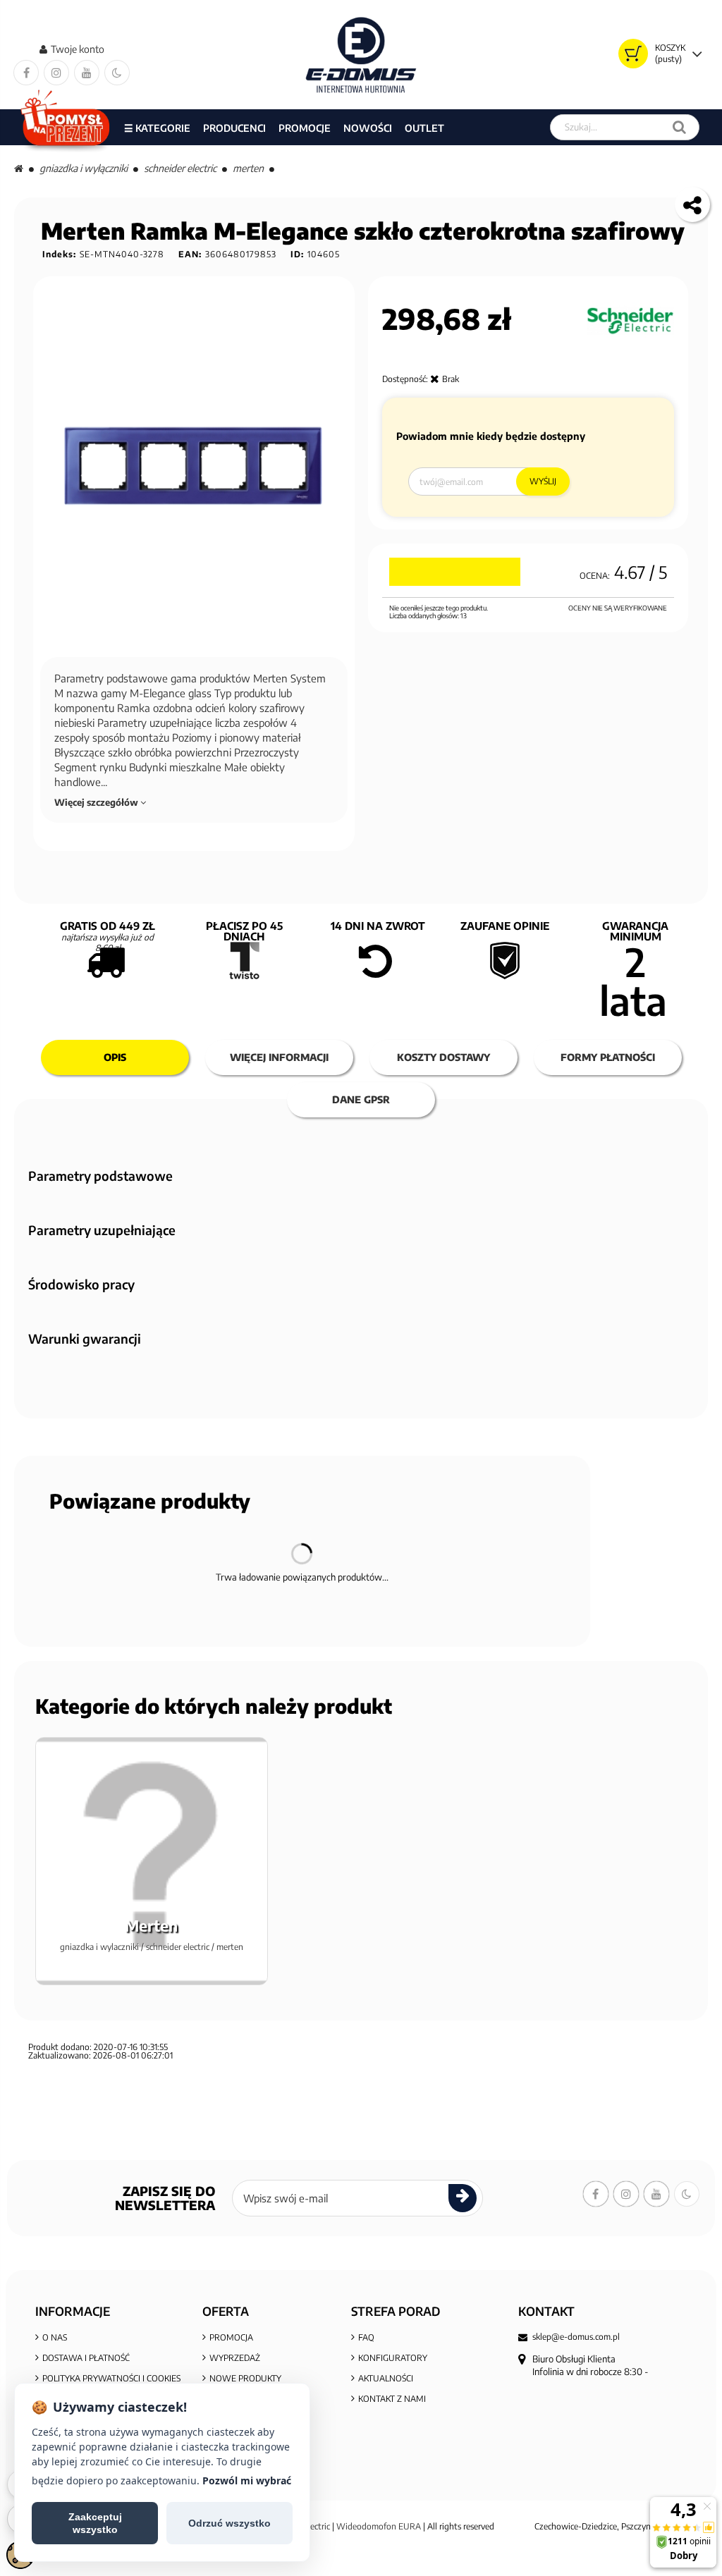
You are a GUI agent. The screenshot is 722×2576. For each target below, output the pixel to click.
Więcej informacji (279, 1057)
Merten (248, 168)
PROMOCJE (305, 128)
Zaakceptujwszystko (95, 2523)
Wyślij (543, 481)
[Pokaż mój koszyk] (633, 54)
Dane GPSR (361, 1099)
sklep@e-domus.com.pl (576, 2337)
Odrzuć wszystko (230, 2523)
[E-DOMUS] (361, 55)
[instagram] (56, 73)
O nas (55, 2337)
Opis (115, 1057)
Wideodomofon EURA (379, 2526)
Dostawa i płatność (86, 2358)
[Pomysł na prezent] (66, 127)
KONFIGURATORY (393, 2358)
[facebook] (26, 73)
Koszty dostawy (443, 1057)
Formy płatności (608, 1057)
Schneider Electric (180, 168)
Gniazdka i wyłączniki (84, 168)
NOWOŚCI (368, 128)
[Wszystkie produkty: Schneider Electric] (630, 321)
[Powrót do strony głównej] (19, 168)
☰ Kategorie (157, 128)
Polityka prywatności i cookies (111, 2378)
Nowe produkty (245, 2378)
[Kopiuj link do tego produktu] (692, 204)
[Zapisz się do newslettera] (463, 2198)
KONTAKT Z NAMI (392, 2399)
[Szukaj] (679, 127)
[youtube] (87, 73)
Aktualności (386, 2378)
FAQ (366, 2337)
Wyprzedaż (235, 2358)
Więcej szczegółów (97, 802)
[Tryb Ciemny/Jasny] (117, 73)
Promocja (231, 2337)
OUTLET (424, 128)
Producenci (234, 128)
